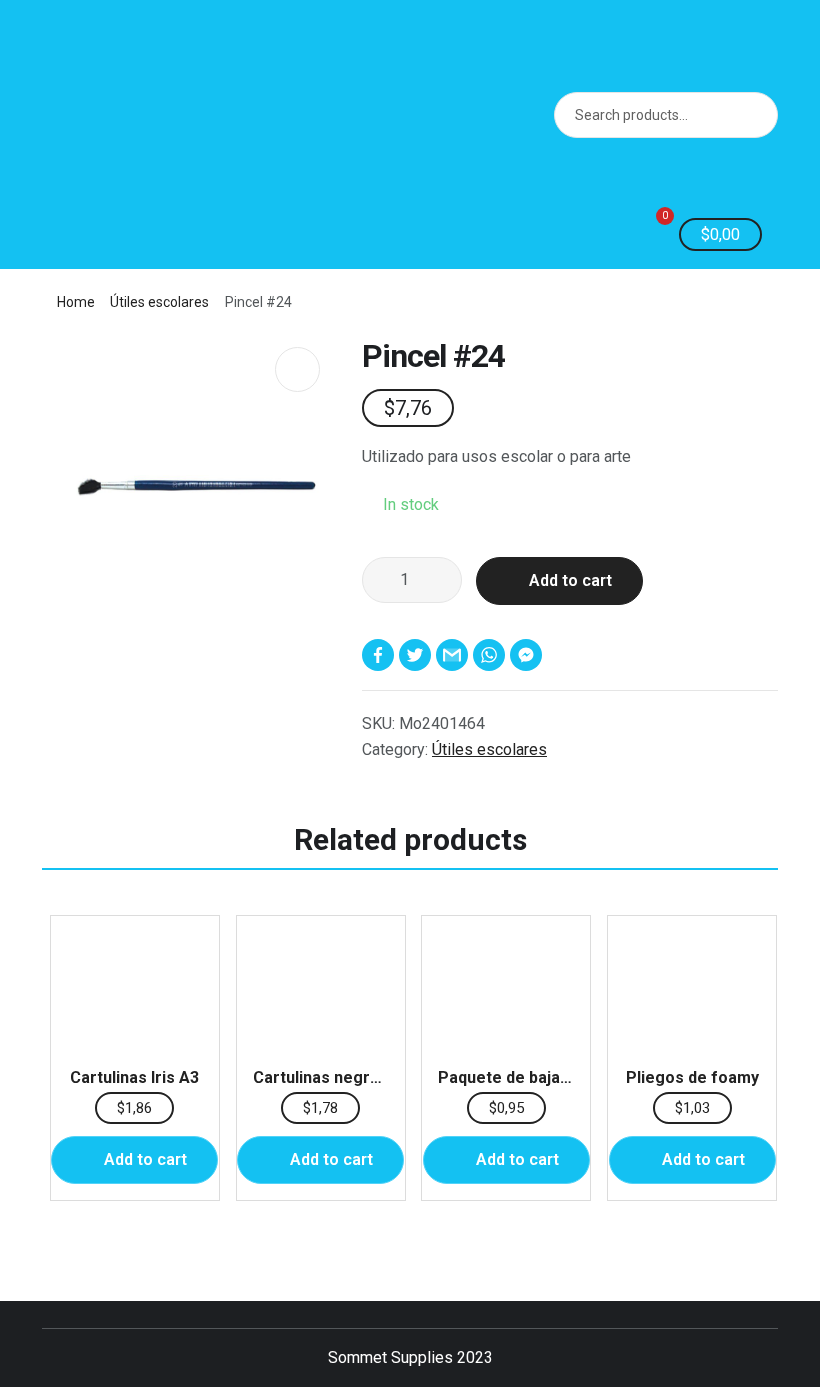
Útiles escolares (159, 302)
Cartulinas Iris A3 (134, 1077)
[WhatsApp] (491, 655)
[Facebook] (380, 655)
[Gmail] (454, 655)
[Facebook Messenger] (528, 655)
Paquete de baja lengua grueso (556, 1077)
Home (76, 302)
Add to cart (570, 580)
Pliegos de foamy (692, 1077)
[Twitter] (417, 655)
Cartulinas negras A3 (332, 1077)
